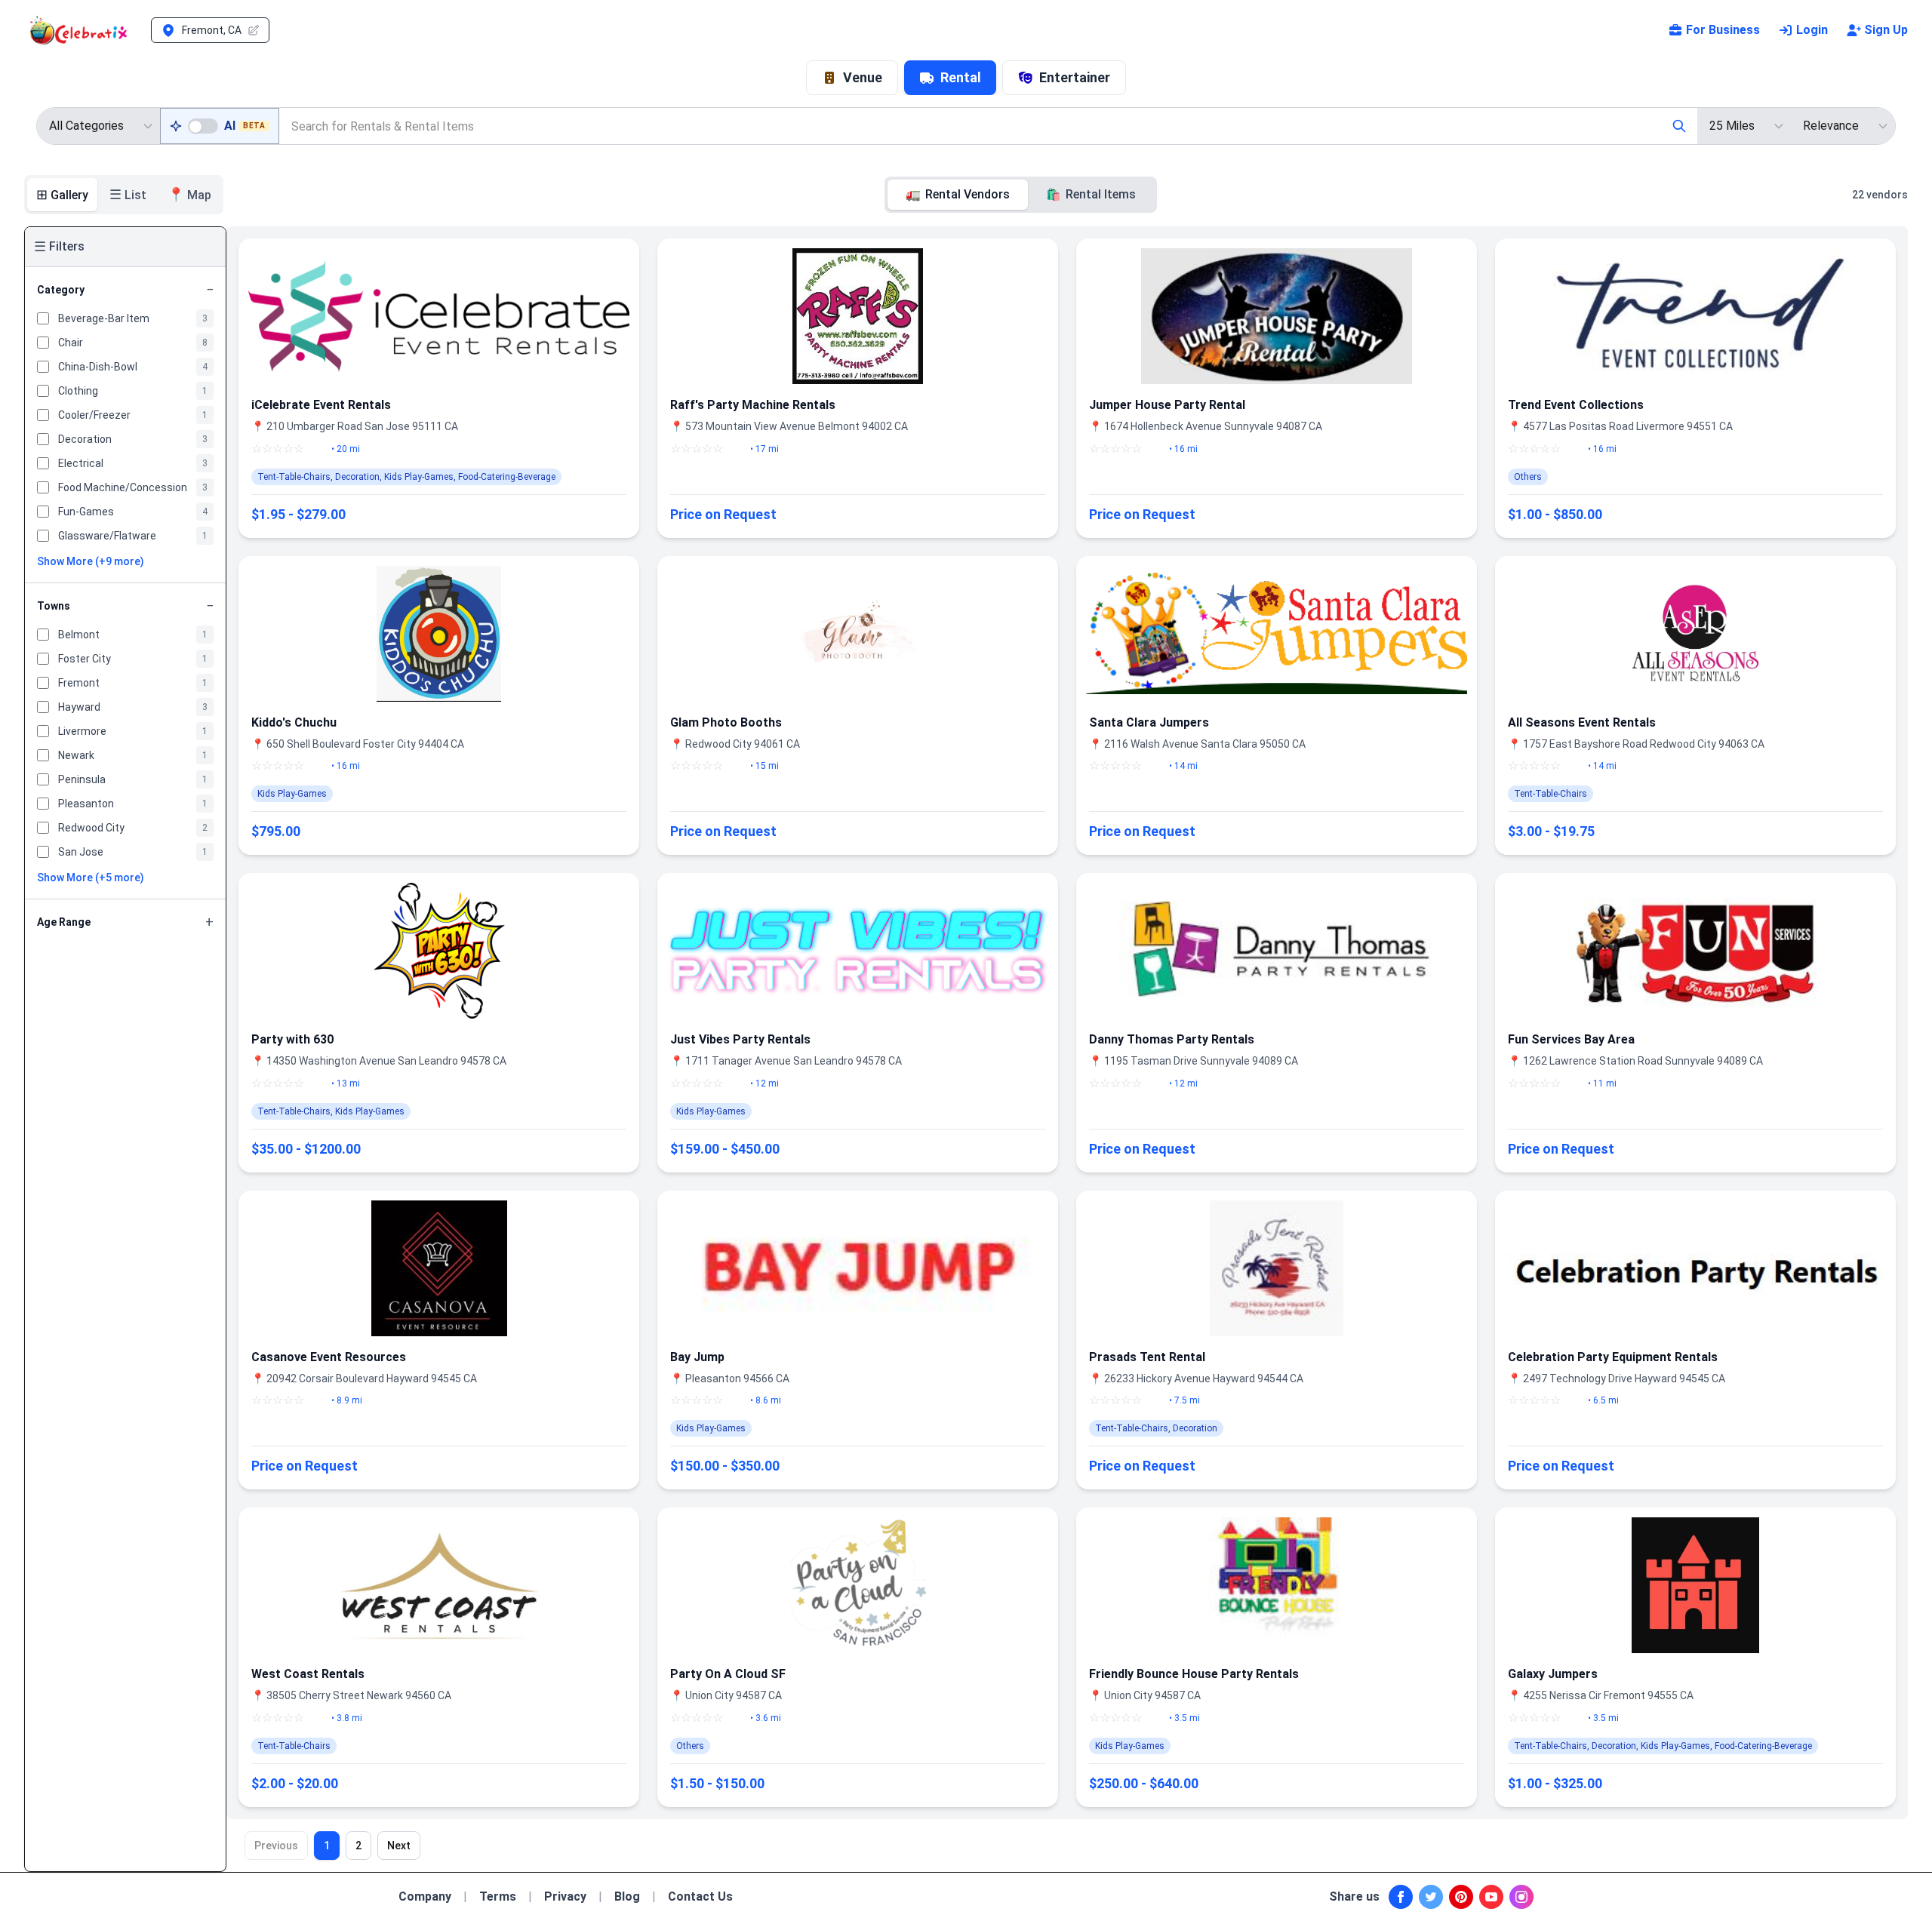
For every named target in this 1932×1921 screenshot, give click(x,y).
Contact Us (700, 1896)
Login (1812, 30)
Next (399, 1846)
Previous (276, 1846)
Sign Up (1886, 30)
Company (425, 1896)
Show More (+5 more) (91, 878)
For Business (1723, 30)
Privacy (565, 1896)
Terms (498, 1896)
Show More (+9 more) (91, 561)
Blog (627, 1896)
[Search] (1679, 126)
